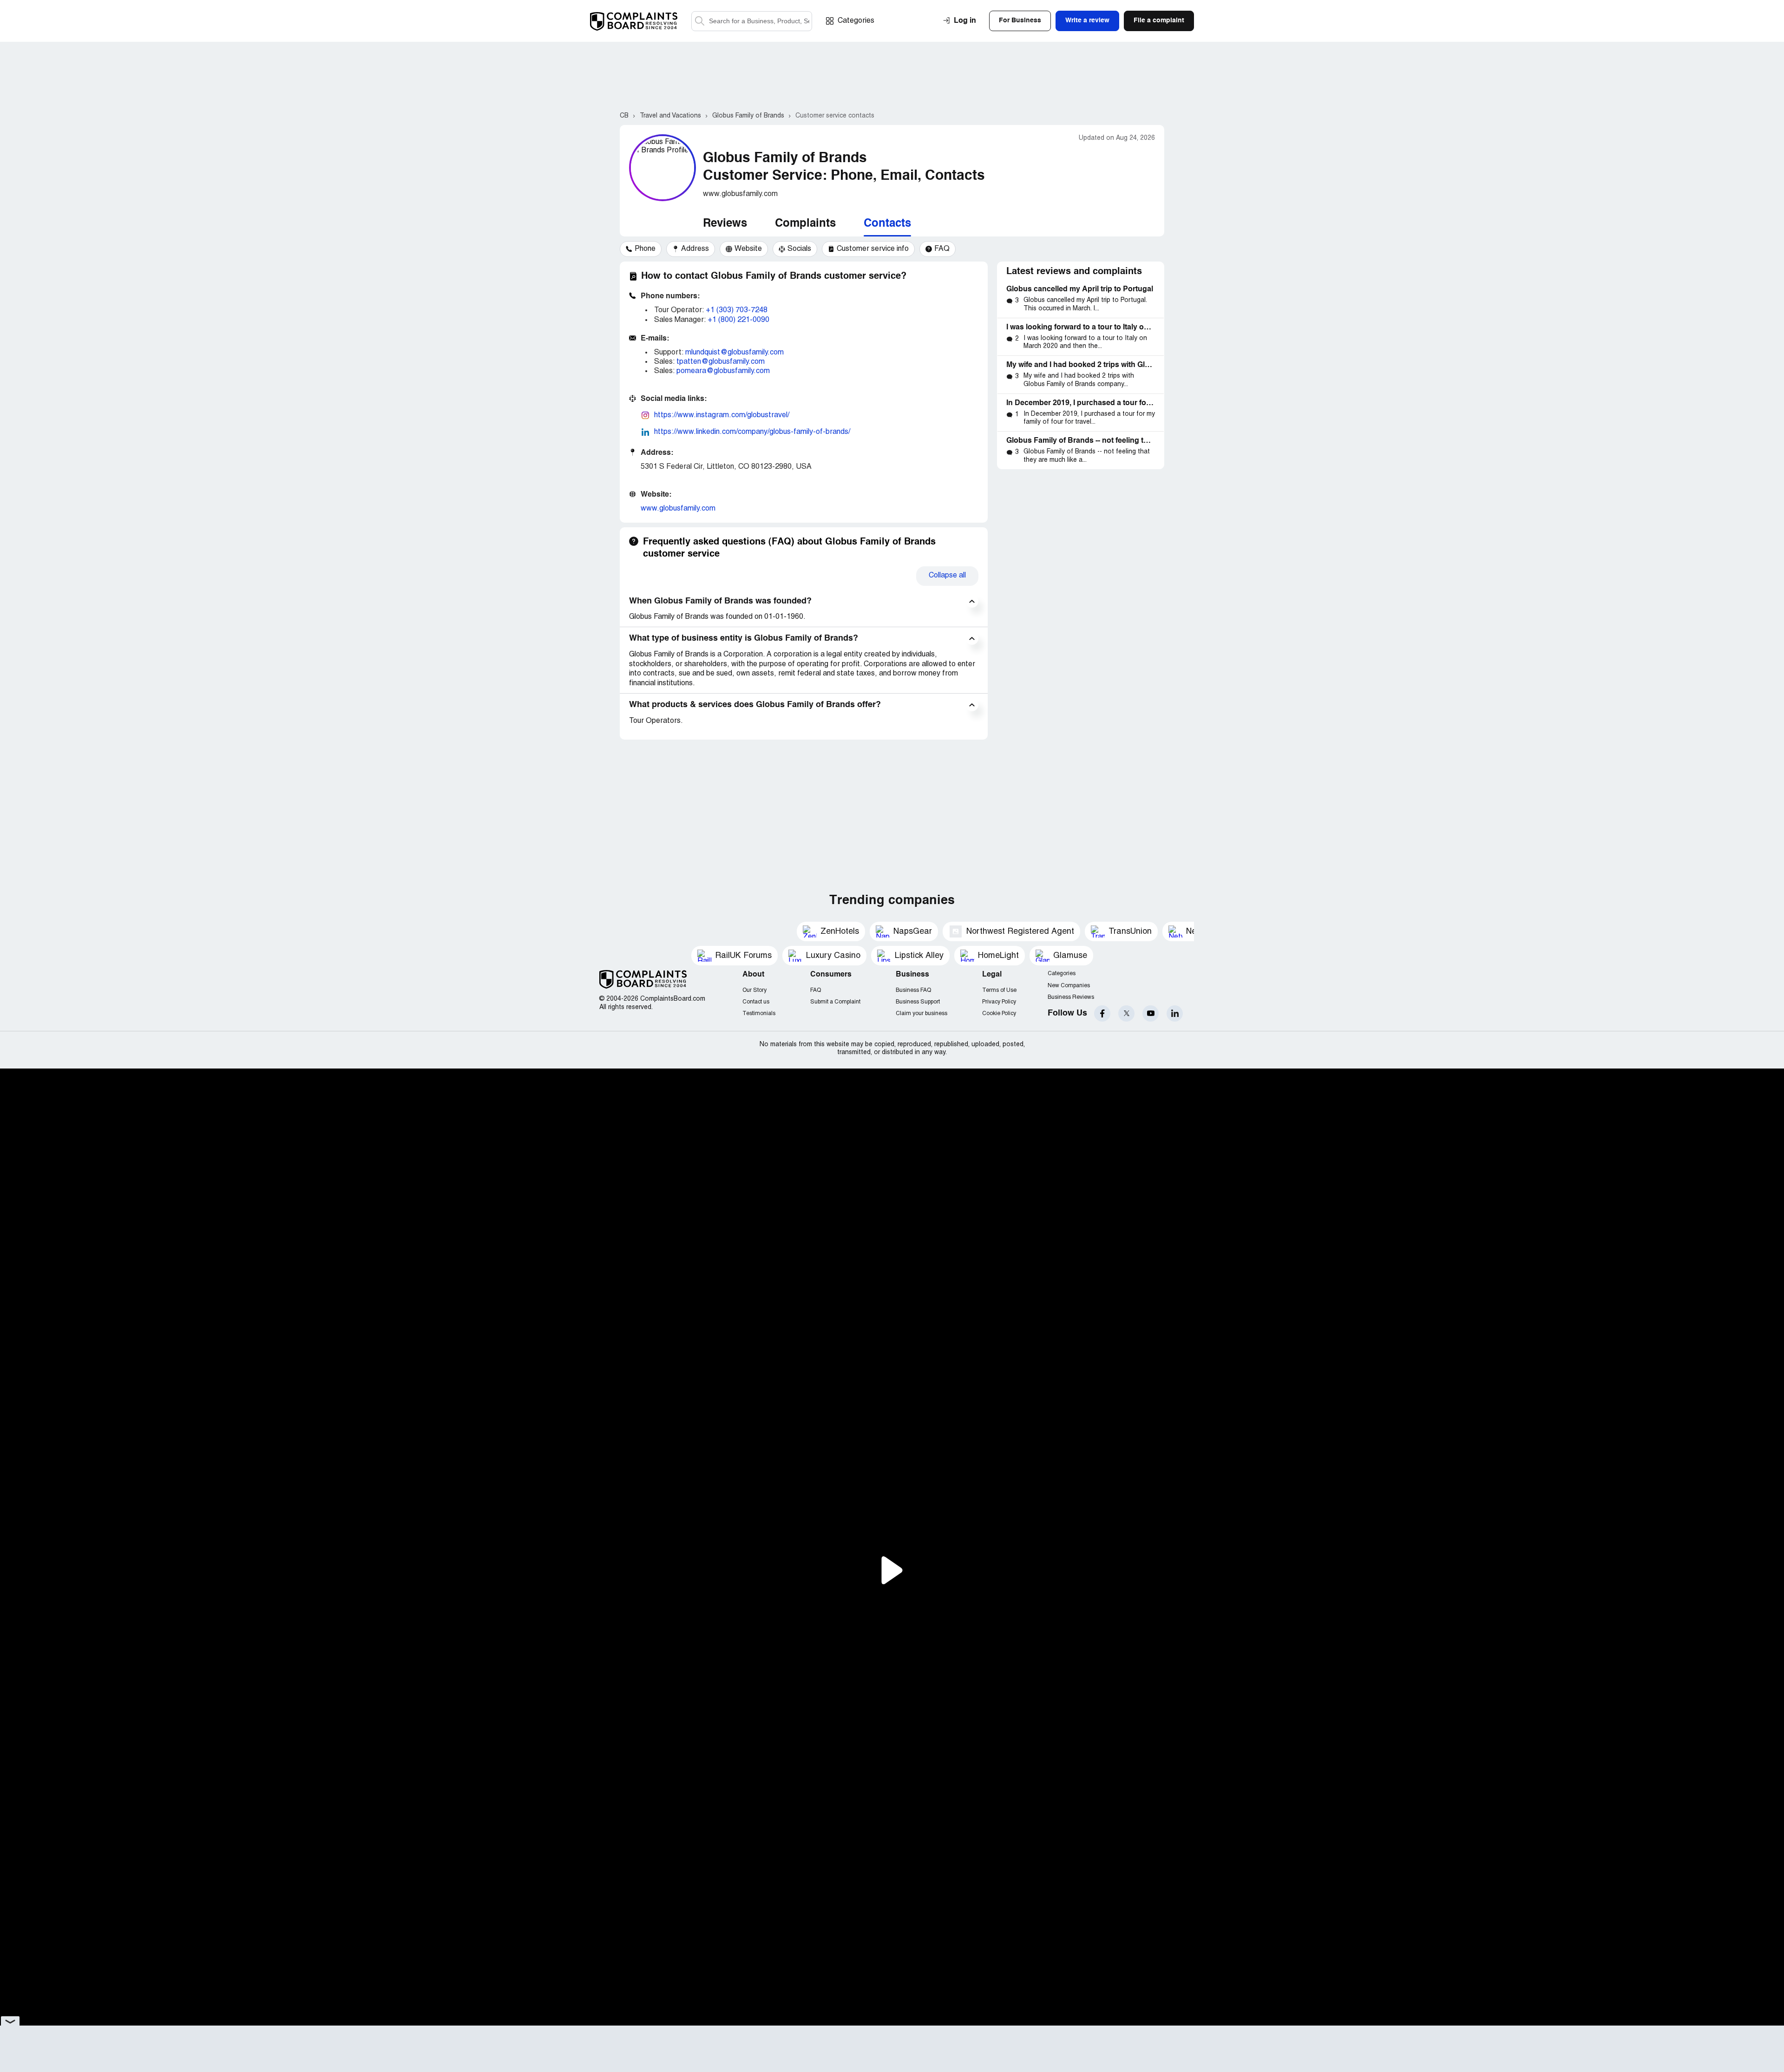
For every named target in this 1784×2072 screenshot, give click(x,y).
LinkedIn (1175, 1013)
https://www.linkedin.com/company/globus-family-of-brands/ (752, 432)
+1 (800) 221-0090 (738, 320)
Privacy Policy (999, 1002)
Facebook (1102, 1013)
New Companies (1069, 986)
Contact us (756, 1002)
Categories (856, 21)
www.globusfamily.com (678, 509)
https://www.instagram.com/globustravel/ (722, 415)
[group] (641, 249)
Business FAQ (913, 990)
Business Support (918, 1002)
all (947, 576)
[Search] (752, 21)
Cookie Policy (999, 1013)
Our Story (754, 990)
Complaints (805, 224)
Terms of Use (999, 990)
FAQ (816, 990)
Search (700, 21)
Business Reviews (1071, 997)
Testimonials (759, 1013)
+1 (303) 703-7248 (737, 310)
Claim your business (922, 1013)
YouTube (1151, 1013)
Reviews (725, 224)
